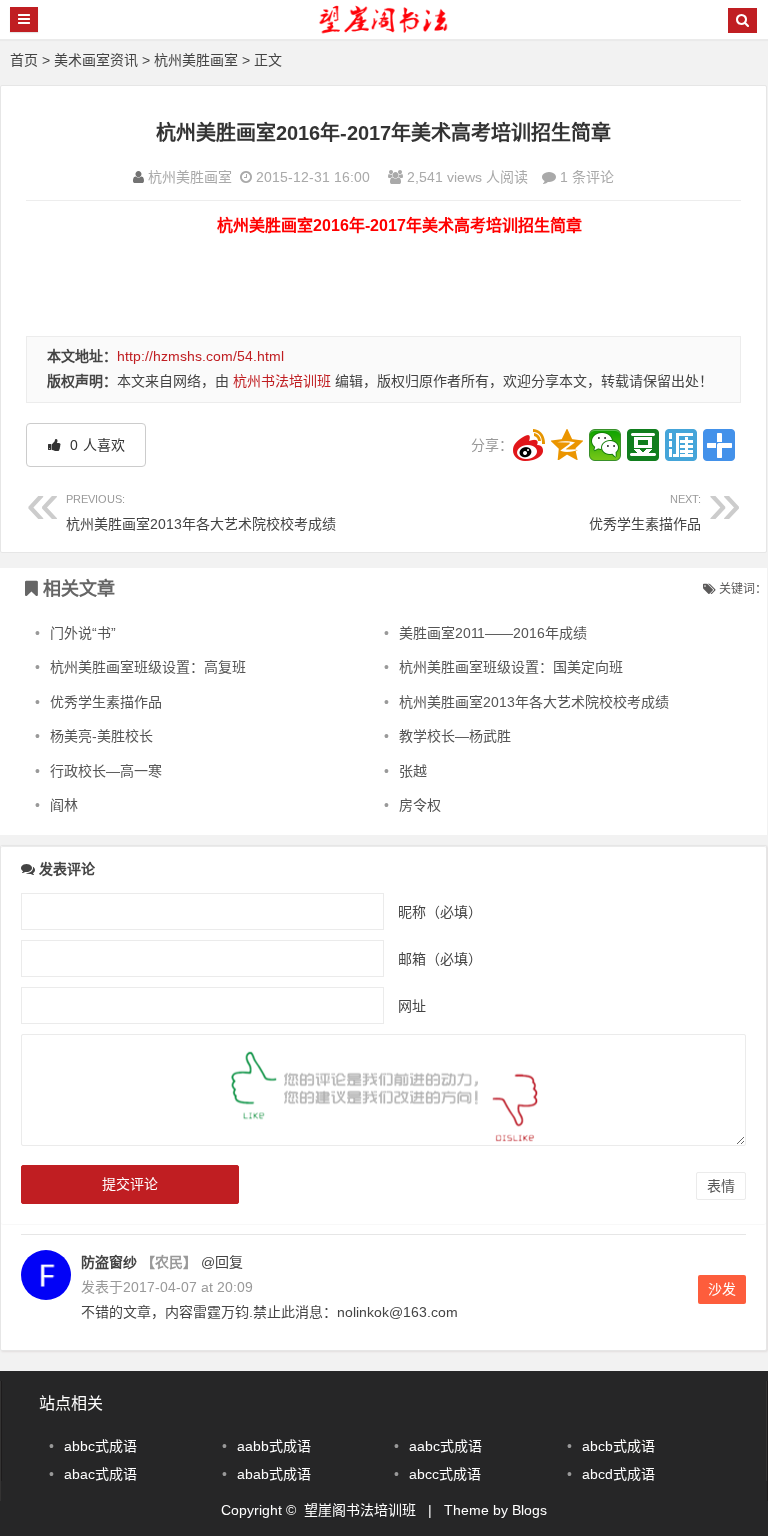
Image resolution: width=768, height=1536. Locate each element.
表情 (721, 1186)
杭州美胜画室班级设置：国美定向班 (511, 667)
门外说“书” (83, 633)
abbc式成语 (100, 1446)
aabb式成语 (274, 1446)
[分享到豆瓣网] (643, 445)
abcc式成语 (445, 1474)
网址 (412, 1005)
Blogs (529, 1510)
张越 (413, 771)
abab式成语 (274, 1474)
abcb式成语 (618, 1446)
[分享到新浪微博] (529, 445)
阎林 (64, 805)
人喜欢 (95, 445)
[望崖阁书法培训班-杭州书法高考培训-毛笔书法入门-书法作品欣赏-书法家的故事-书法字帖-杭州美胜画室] (384, 28)
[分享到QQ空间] (567, 445)
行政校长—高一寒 (106, 771)
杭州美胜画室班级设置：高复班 (148, 667)
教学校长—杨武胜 (455, 736)
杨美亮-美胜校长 (101, 736)
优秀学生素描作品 (645, 512)
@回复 (220, 1262)
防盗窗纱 (109, 1262)
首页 (24, 60)
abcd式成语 (618, 1474)
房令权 (420, 805)
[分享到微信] (605, 445)
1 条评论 (587, 177)
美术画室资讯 (96, 60)
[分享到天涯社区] (681, 445)
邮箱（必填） (440, 958)
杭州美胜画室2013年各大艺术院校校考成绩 (201, 512)
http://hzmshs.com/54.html (200, 356)
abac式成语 (100, 1474)
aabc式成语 (445, 1446)
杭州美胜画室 (196, 60)
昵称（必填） (440, 911)
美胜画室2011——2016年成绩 (493, 633)
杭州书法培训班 (282, 381)
